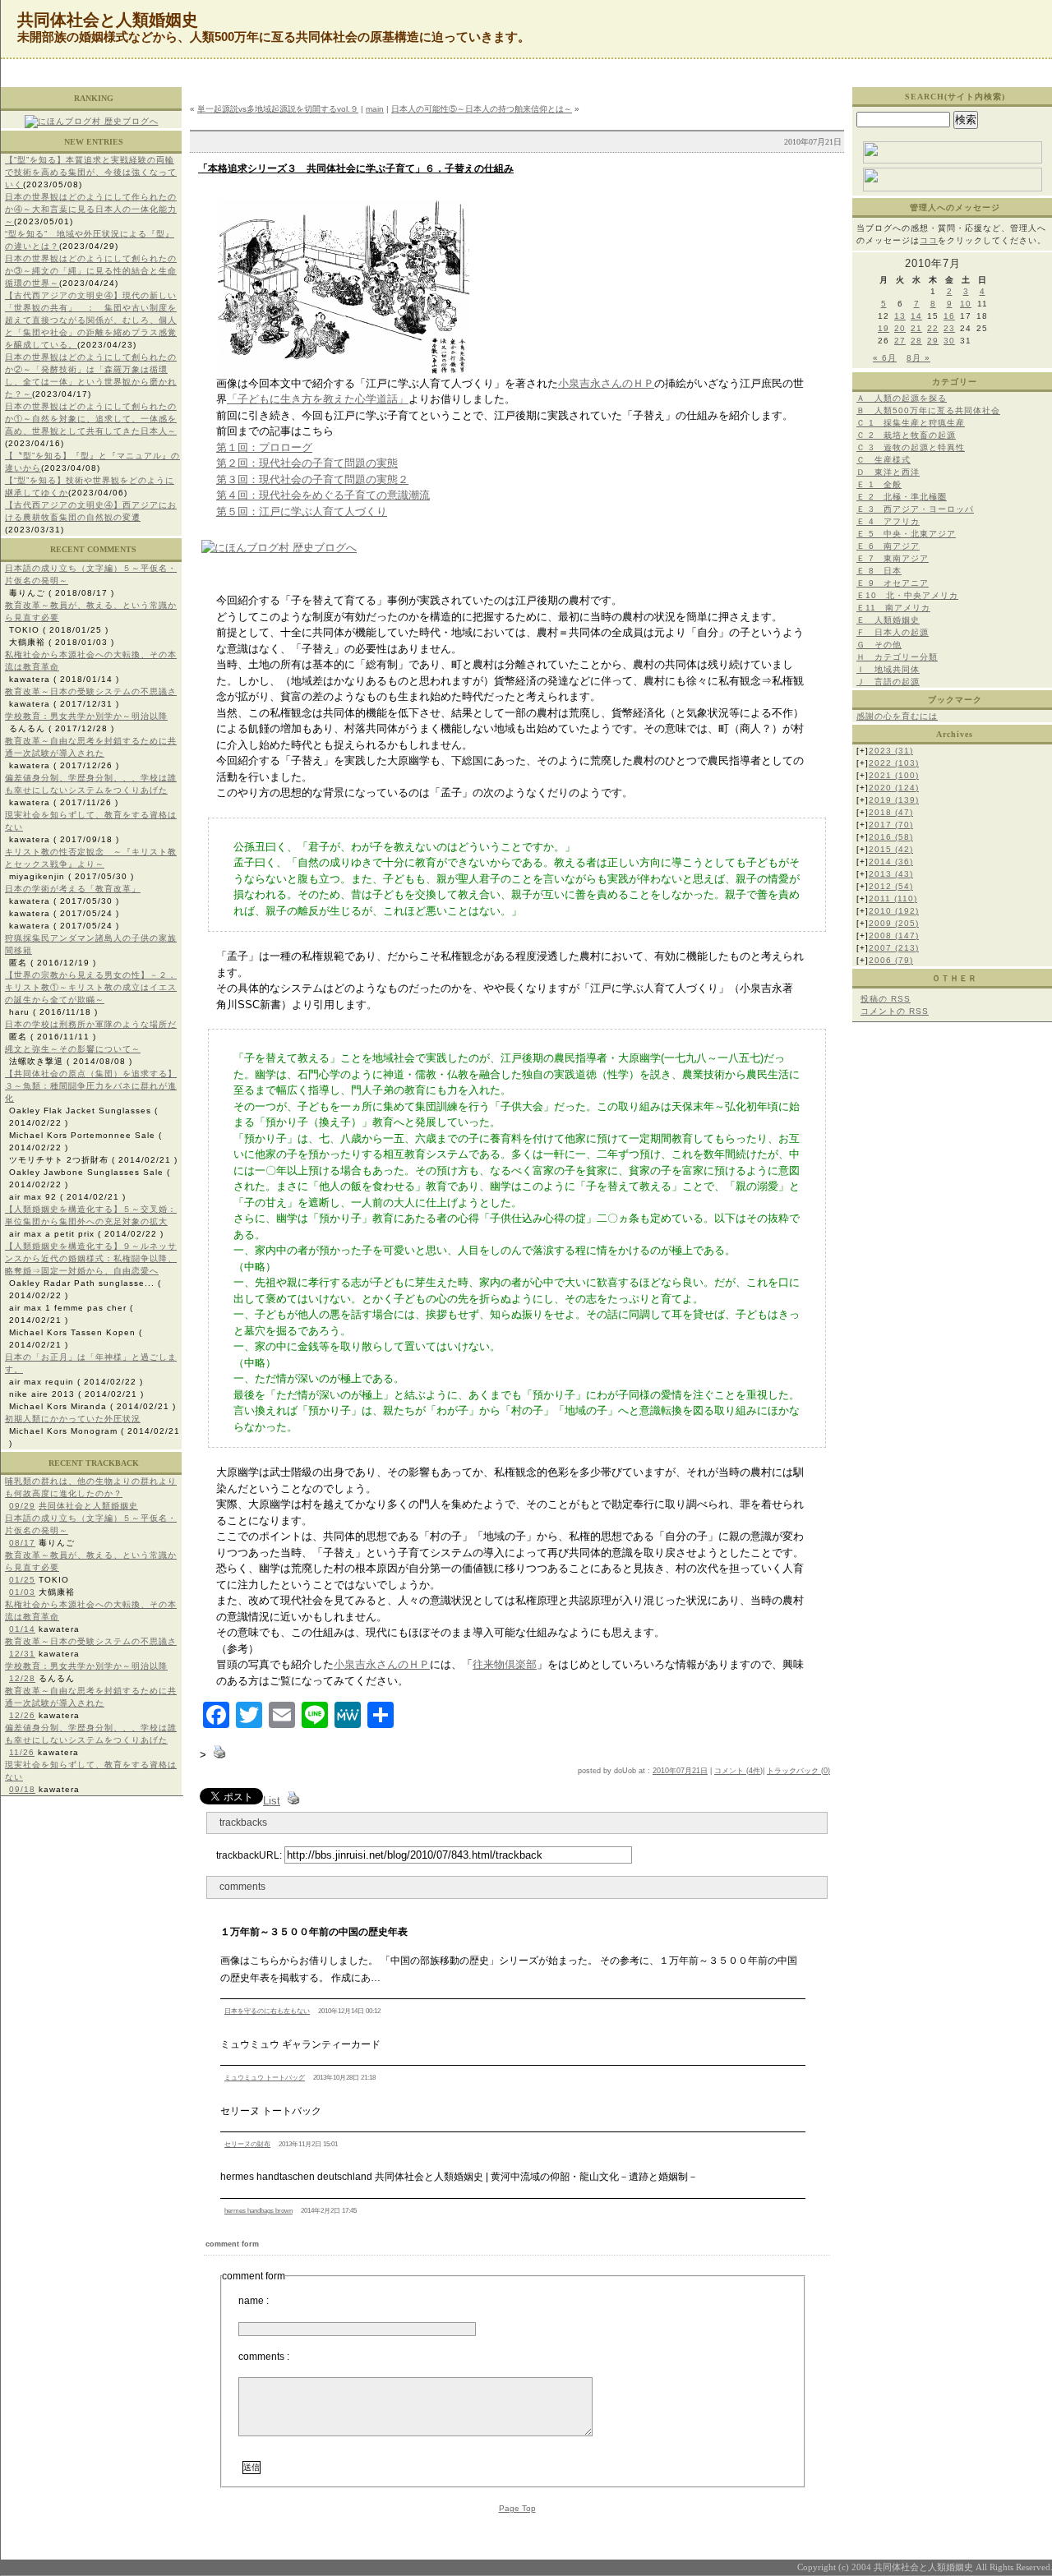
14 (916, 316)
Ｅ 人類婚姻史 (888, 620)
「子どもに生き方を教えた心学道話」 (318, 399)
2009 (894, 923)
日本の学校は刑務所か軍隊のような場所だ (91, 1024)
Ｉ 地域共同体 (888, 669)
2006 (891, 960)
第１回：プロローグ (264, 447)
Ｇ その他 (879, 645)
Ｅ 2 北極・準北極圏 (902, 497)
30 (949, 341)
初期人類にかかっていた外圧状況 (73, 1419)
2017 (891, 825)
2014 (891, 862)
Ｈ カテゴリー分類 (897, 657)
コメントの (895, 1011)
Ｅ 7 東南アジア (893, 558)
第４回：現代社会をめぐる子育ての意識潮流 (323, 495)
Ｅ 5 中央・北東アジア (906, 534)
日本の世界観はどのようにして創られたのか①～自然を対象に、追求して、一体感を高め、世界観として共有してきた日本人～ (91, 419)
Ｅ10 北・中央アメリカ (907, 595)
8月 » (918, 358)
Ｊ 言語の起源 (888, 682)
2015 (891, 849)
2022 (894, 763)
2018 (891, 812)
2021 (894, 775)
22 (933, 328)
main (375, 109)
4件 (754, 1771)
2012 (891, 886)
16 (949, 316)
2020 (894, 788)
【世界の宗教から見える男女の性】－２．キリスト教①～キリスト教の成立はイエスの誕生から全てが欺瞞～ (91, 987)
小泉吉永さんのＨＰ (606, 383)
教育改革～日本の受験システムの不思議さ (91, 691)
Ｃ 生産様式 (884, 460)
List (272, 1801)
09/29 (22, 1506)
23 (949, 328)
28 (916, 341)
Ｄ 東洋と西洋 (888, 472)
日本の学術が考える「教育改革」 (73, 889)
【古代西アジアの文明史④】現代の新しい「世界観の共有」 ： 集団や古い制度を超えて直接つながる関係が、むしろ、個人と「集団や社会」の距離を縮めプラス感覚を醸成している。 (91, 320)
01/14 (22, 1629)
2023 (891, 751)
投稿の (886, 999)
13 (900, 316)
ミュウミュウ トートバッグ (265, 2078)
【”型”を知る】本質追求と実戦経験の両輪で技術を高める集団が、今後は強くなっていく (91, 172)
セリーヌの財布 (247, 2144)
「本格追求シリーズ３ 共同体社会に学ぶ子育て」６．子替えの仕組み (356, 168)
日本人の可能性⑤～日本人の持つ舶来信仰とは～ (482, 109)
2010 (894, 911)
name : (254, 2301)
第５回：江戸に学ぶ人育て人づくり (302, 512)
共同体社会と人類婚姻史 (88, 1506)
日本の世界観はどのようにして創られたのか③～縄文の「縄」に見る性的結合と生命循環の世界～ (91, 271)
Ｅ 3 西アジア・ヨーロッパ (915, 509)
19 (884, 328)
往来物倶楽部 (505, 1664)
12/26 (22, 1715)
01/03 (22, 1592)
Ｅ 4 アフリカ (888, 521)
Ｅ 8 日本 (879, 571)
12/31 (22, 1654)
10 (966, 304)
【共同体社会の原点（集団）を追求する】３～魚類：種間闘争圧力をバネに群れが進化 (91, 1086)
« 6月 (885, 358)
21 (916, 328)
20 (900, 328)
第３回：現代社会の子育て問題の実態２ (312, 479)
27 (900, 341)
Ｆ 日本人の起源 (893, 632)
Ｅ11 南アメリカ (893, 608)
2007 (894, 948)
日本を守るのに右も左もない (267, 2011)
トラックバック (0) (798, 1771)
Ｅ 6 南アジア (888, 546)
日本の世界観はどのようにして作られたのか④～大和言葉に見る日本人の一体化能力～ (91, 209)
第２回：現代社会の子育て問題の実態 (307, 463)
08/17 (22, 1543)
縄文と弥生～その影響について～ (73, 1049)
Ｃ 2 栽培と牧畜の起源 (906, 435)
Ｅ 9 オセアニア (893, 583)
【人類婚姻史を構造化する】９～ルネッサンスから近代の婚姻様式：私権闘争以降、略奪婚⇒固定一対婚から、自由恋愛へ (91, 1258)
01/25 (22, 1580)
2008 (894, 935)
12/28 (22, 1678)
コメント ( (731, 1771)
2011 (893, 899)
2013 (891, 874)
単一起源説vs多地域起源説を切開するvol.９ (278, 109)
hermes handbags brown (258, 2211)
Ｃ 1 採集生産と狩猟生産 (911, 423)
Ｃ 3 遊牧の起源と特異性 (911, 447)
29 (933, 341)
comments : (264, 2357)
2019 (894, 800)
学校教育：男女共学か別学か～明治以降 (86, 716)
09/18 (22, 1789)
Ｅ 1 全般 (879, 484)
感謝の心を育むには (897, 716)
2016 (891, 837)
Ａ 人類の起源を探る (902, 398)
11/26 (22, 1752)
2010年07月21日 (680, 1771)
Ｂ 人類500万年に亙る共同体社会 (928, 410)
